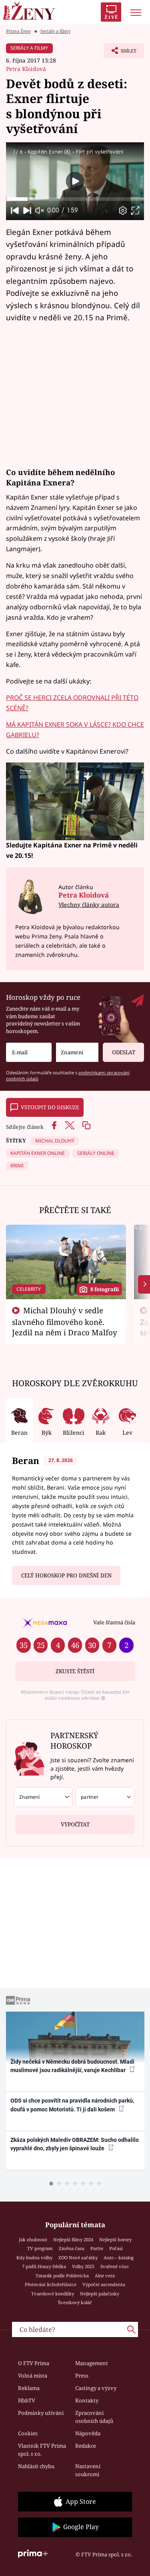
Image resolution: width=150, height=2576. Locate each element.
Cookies (28, 2433)
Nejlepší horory (115, 2239)
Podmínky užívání (41, 2413)
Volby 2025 (83, 2266)
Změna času (72, 2248)
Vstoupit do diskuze (50, 1107)
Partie (97, 2248)
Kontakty (87, 2400)
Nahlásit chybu (36, 2466)
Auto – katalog (119, 2258)
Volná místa (33, 2376)
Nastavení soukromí (88, 2470)
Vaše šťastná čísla (114, 1622)
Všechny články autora (89, 905)
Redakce (86, 2446)
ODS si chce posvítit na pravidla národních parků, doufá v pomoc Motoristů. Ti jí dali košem (72, 2105)
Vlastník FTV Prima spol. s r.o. (42, 2450)
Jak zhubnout (33, 2239)
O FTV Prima (34, 2363)
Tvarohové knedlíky (53, 2294)
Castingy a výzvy (96, 2388)
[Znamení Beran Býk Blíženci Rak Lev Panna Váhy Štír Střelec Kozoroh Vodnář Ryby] (77, 1052)
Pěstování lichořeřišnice (51, 2284)
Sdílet (120, 53)
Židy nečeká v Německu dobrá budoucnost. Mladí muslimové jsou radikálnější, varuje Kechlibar (72, 2066)
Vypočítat (75, 1824)
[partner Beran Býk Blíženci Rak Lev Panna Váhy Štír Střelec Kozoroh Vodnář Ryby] (105, 1797)
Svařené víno (114, 2266)
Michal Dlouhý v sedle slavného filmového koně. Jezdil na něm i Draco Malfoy (65, 1321)
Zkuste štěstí (75, 1671)
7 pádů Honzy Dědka (44, 2266)
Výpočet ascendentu (104, 2284)
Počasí (116, 2248)
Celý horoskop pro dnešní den (66, 1575)
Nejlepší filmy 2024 (73, 2239)
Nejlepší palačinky (100, 2294)
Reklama (29, 2388)
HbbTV (27, 2400)
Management (92, 2363)
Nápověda (88, 2433)
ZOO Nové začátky (78, 2258)
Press (82, 2376)
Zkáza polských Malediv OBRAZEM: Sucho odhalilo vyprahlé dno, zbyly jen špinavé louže (75, 2144)
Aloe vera (105, 2276)
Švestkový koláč (75, 2302)
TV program (40, 2248)
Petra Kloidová (26, 69)
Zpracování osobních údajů (94, 2417)
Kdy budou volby (34, 2258)
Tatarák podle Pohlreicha (62, 2276)
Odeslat (124, 1052)
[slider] (75, 199)
